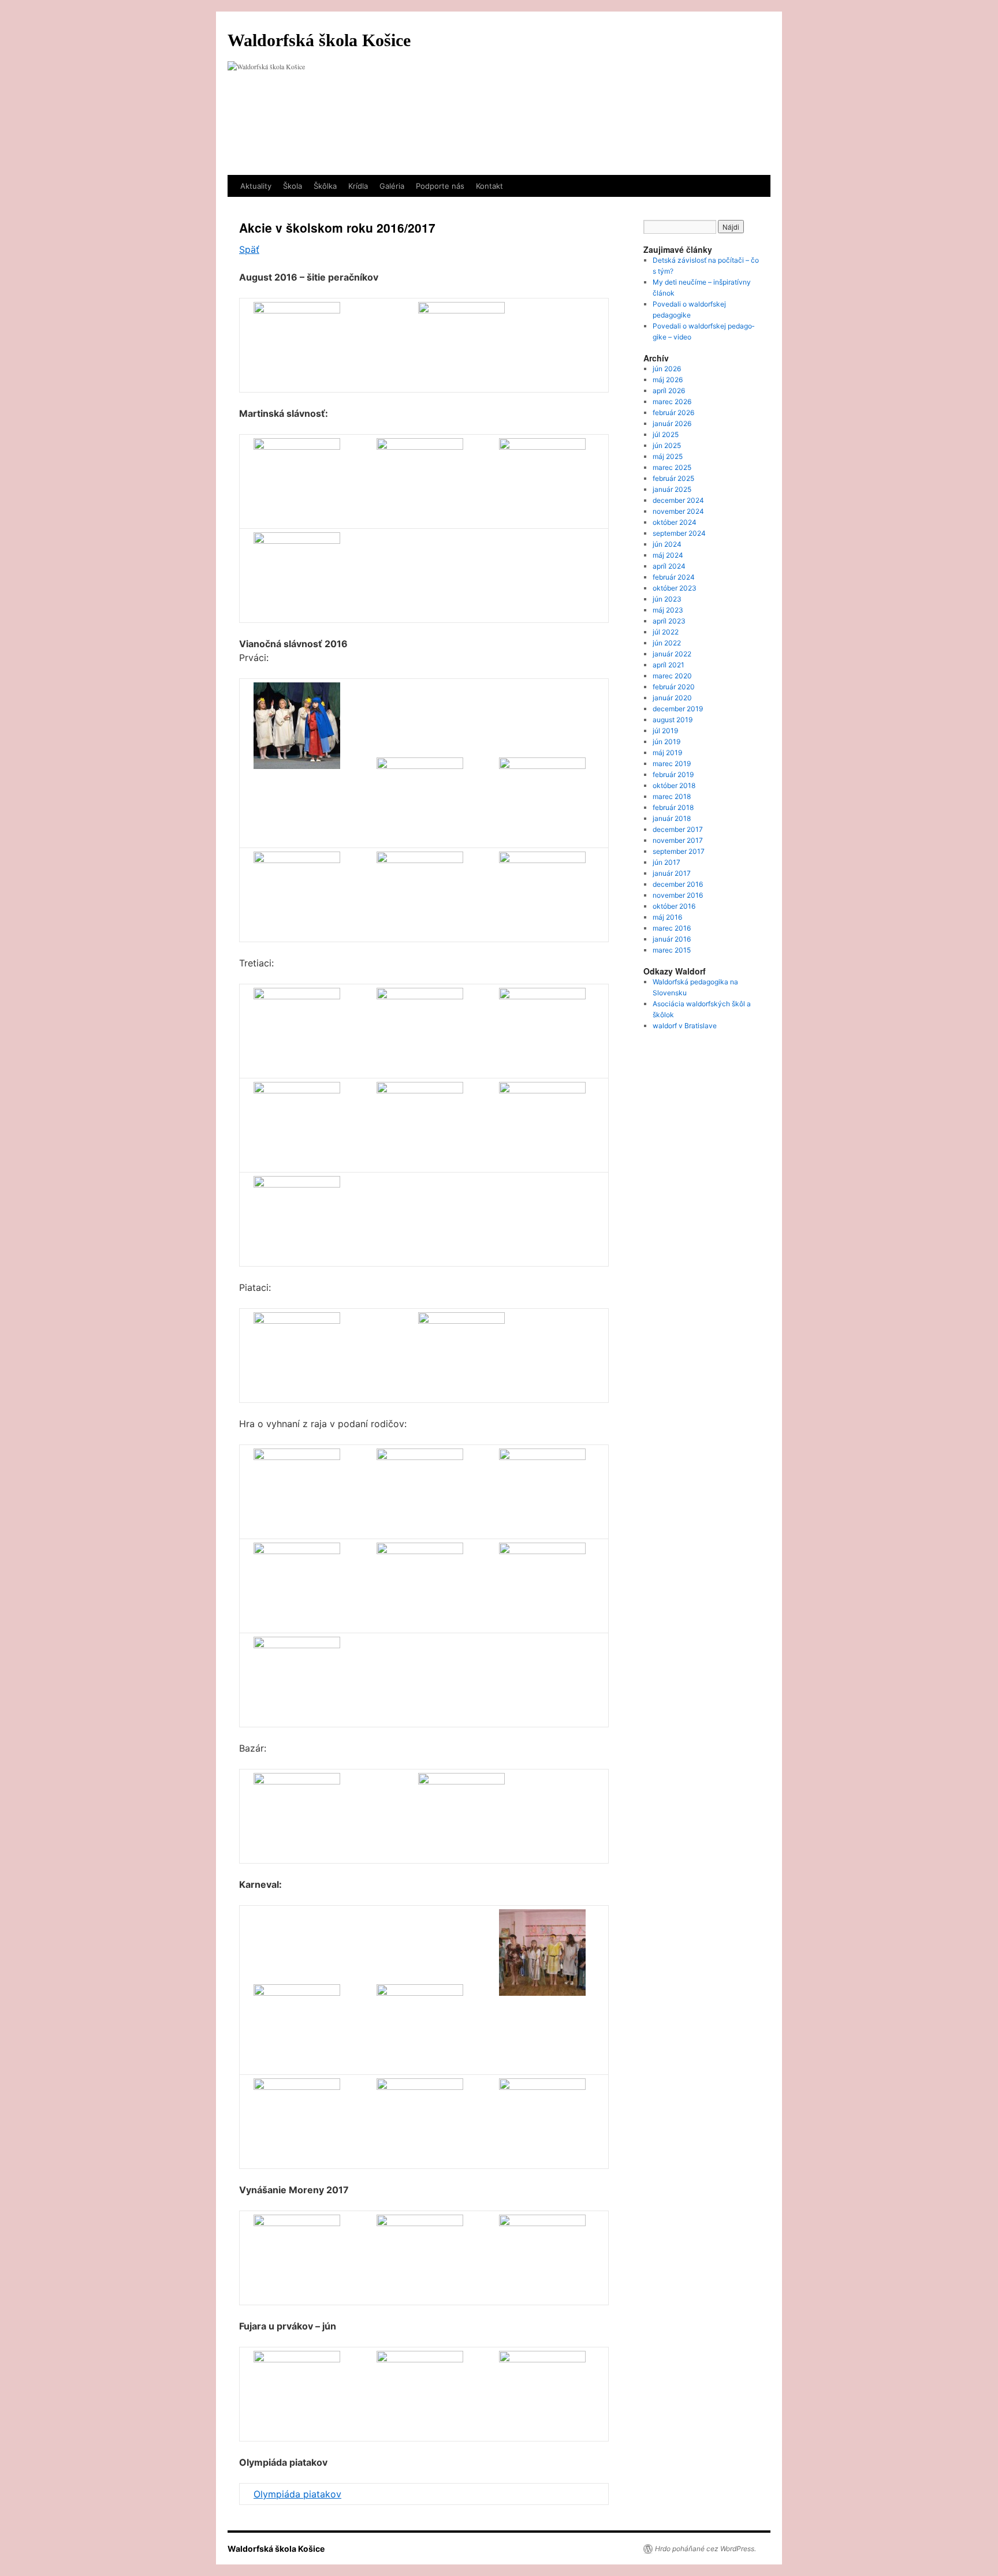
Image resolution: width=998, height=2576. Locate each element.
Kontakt (489, 186)
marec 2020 (672, 676)
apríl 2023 (669, 621)
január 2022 (672, 654)
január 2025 (672, 489)
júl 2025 (666, 434)
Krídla (358, 186)
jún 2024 (667, 544)
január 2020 (672, 698)
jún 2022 (667, 643)
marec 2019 (672, 764)
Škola (293, 186)
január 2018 (672, 818)
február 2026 (673, 412)
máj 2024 (668, 555)
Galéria (392, 186)
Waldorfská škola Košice (319, 40)
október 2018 (674, 785)
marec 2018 (672, 796)
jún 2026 (667, 369)
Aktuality (256, 186)
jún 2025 (667, 445)
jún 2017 (666, 862)
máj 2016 (667, 917)
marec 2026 (672, 402)
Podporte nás (440, 186)
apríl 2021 (669, 665)
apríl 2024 (669, 566)
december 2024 (678, 500)
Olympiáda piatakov (297, 2494)
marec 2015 (672, 950)
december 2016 (678, 884)
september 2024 (679, 533)
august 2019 (673, 720)
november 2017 (678, 840)
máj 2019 (667, 753)
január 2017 (672, 873)
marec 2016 (672, 928)
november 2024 (678, 511)
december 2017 (678, 829)
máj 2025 (668, 456)
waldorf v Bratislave (685, 1026)
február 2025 (673, 478)
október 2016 (674, 906)
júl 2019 (665, 731)
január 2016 (672, 939)
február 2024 (674, 577)
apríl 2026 (669, 391)
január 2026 (672, 423)
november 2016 (678, 895)
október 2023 (675, 588)
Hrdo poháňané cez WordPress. (705, 2549)
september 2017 (679, 851)
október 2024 (675, 522)
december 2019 (678, 709)
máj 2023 (668, 610)
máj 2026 (668, 380)
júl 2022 (666, 632)
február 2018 (673, 807)
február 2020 (674, 687)
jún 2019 (666, 742)
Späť (249, 249)
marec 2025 (672, 467)
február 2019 (673, 774)
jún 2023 (667, 599)
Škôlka (325, 186)
